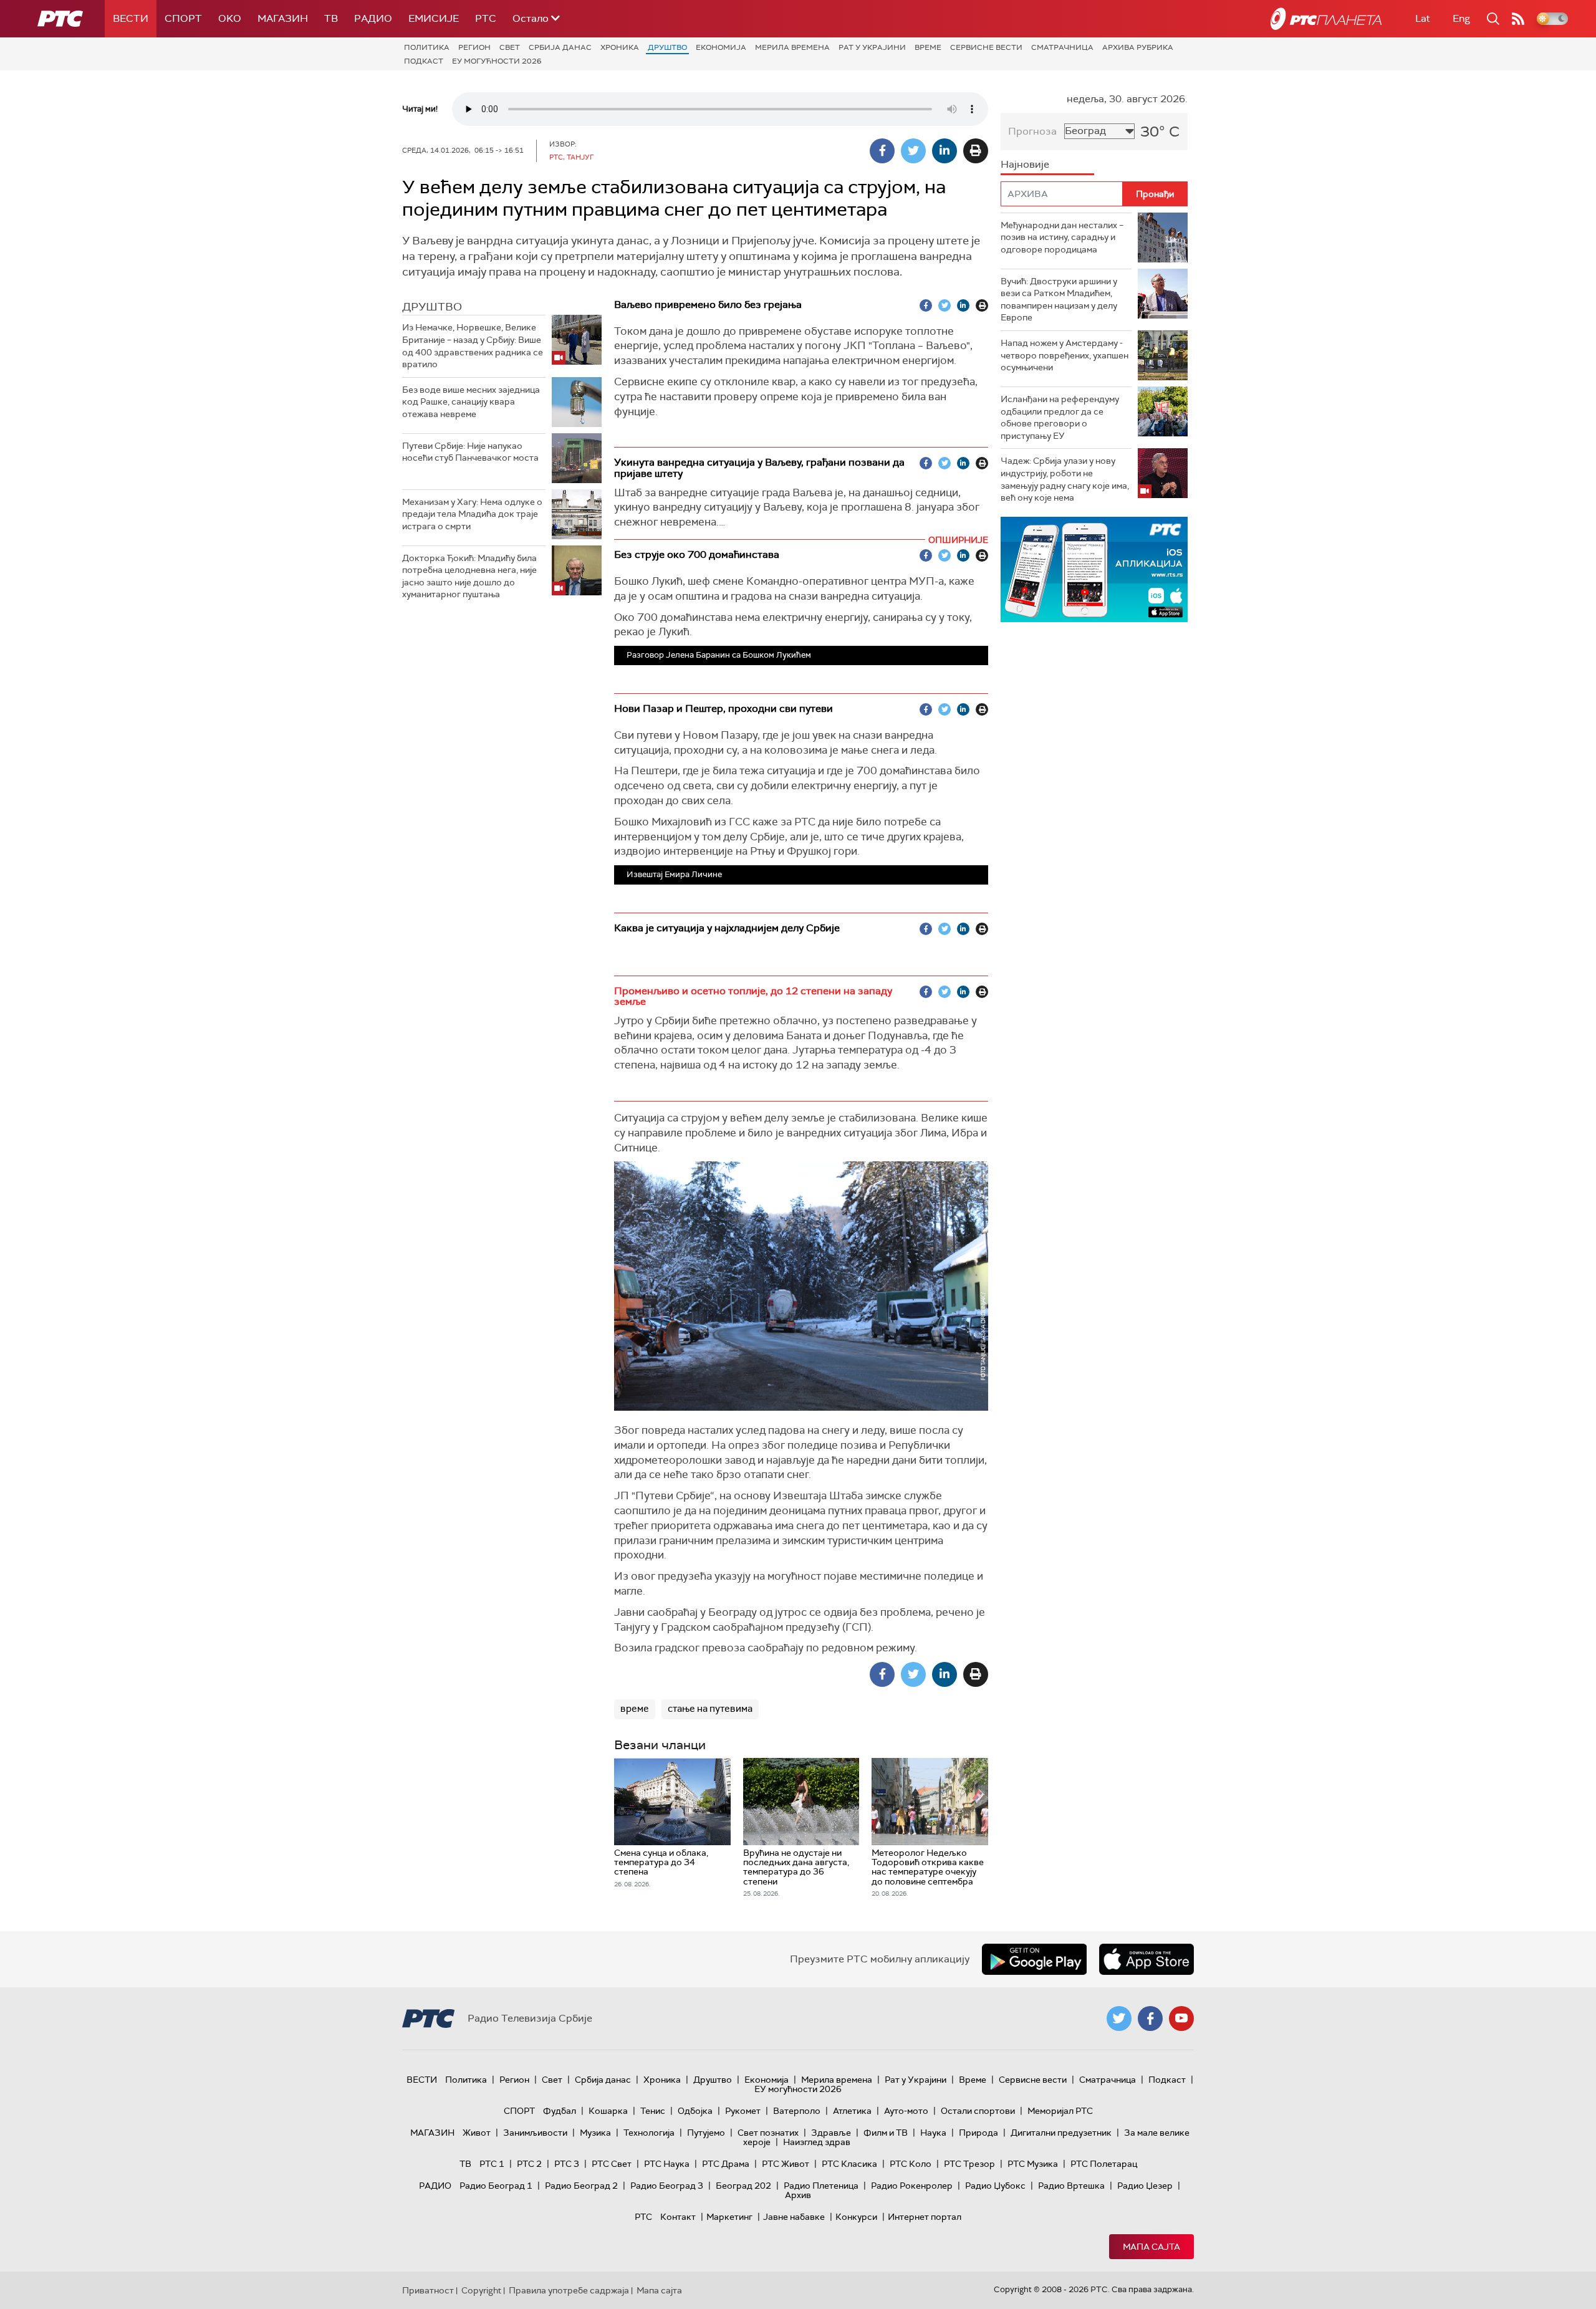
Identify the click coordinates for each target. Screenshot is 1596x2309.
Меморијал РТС (1060, 2111)
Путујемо (706, 2133)
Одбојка (695, 2111)
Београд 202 (743, 2186)
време (635, 1709)
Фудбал (560, 2111)
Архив (798, 2195)
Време (928, 47)
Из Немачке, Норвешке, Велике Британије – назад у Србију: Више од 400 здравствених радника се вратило (473, 346)
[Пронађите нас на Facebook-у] (1150, 2019)
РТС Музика (1033, 2164)
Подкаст (424, 61)
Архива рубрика (1138, 47)
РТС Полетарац (1104, 2164)
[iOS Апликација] (1094, 569)
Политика (427, 47)
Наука (933, 2133)
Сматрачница (1062, 47)
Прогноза (1032, 131)
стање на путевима (710, 1709)
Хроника (620, 47)
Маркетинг (729, 2217)
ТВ (331, 18)
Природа (978, 2133)
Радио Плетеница (821, 2186)
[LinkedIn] (945, 151)
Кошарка (608, 2111)
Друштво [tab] (432, 307)
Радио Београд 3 (667, 2186)
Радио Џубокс (995, 2186)
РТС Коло (911, 2164)
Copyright (481, 2290)
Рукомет (743, 2111)
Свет (510, 47)
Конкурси (856, 2217)
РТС (486, 18)
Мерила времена (792, 47)
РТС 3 (567, 2164)
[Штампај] (976, 151)
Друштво (667, 47)
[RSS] (1518, 19)
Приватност (428, 2290)
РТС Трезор (969, 2164)
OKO (230, 18)
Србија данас (560, 47)
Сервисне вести (986, 47)
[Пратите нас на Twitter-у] (1119, 2019)
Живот (477, 2133)
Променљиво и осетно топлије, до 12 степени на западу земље (753, 996)
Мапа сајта (1151, 2247)
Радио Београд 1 (496, 2186)
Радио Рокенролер (912, 2186)
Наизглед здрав (817, 2142)
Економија (721, 47)
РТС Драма (726, 2164)
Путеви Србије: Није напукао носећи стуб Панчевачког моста (470, 452)
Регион (474, 47)
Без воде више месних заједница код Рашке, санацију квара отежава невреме (471, 402)
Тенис (653, 2111)
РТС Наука (667, 2164)
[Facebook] (882, 151)
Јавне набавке (794, 2217)
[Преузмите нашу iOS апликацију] (1147, 1959)
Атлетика (852, 2111)
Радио (373, 18)
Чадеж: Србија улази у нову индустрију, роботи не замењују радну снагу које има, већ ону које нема (1065, 479)
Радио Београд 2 (581, 2186)
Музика (595, 2133)
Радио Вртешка (1071, 2186)
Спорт (183, 18)
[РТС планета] (1326, 19)
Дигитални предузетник (1061, 2133)
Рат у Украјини (872, 47)
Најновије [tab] (1025, 164)
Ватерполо (797, 2111)
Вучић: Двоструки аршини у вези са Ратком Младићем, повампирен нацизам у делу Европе (1059, 300)
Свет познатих (768, 2133)
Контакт (678, 2217)
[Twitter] (913, 151)
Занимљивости (535, 2133)
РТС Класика (849, 2164)
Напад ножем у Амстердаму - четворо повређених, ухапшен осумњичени (1065, 355)
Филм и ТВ (886, 2133)
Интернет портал (925, 2217)
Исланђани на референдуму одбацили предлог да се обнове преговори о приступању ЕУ (1060, 417)
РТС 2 (529, 2164)
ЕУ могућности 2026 (497, 61)
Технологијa (649, 2133)
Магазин (283, 18)
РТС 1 (492, 2164)
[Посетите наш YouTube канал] (1181, 2019)
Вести (131, 18)
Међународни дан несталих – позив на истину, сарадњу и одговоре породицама (1062, 237)
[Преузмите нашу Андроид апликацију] (1034, 1959)
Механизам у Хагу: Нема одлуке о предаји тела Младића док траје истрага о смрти (472, 514)
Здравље (831, 2133)
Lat (1423, 18)
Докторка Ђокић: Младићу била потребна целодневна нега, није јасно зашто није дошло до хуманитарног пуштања (469, 576)
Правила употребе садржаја (569, 2290)
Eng (1461, 18)
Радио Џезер (1145, 2186)
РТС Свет (612, 2164)
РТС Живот (786, 2164)
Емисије (434, 18)
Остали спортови (978, 2111)
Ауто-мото (906, 2111)
